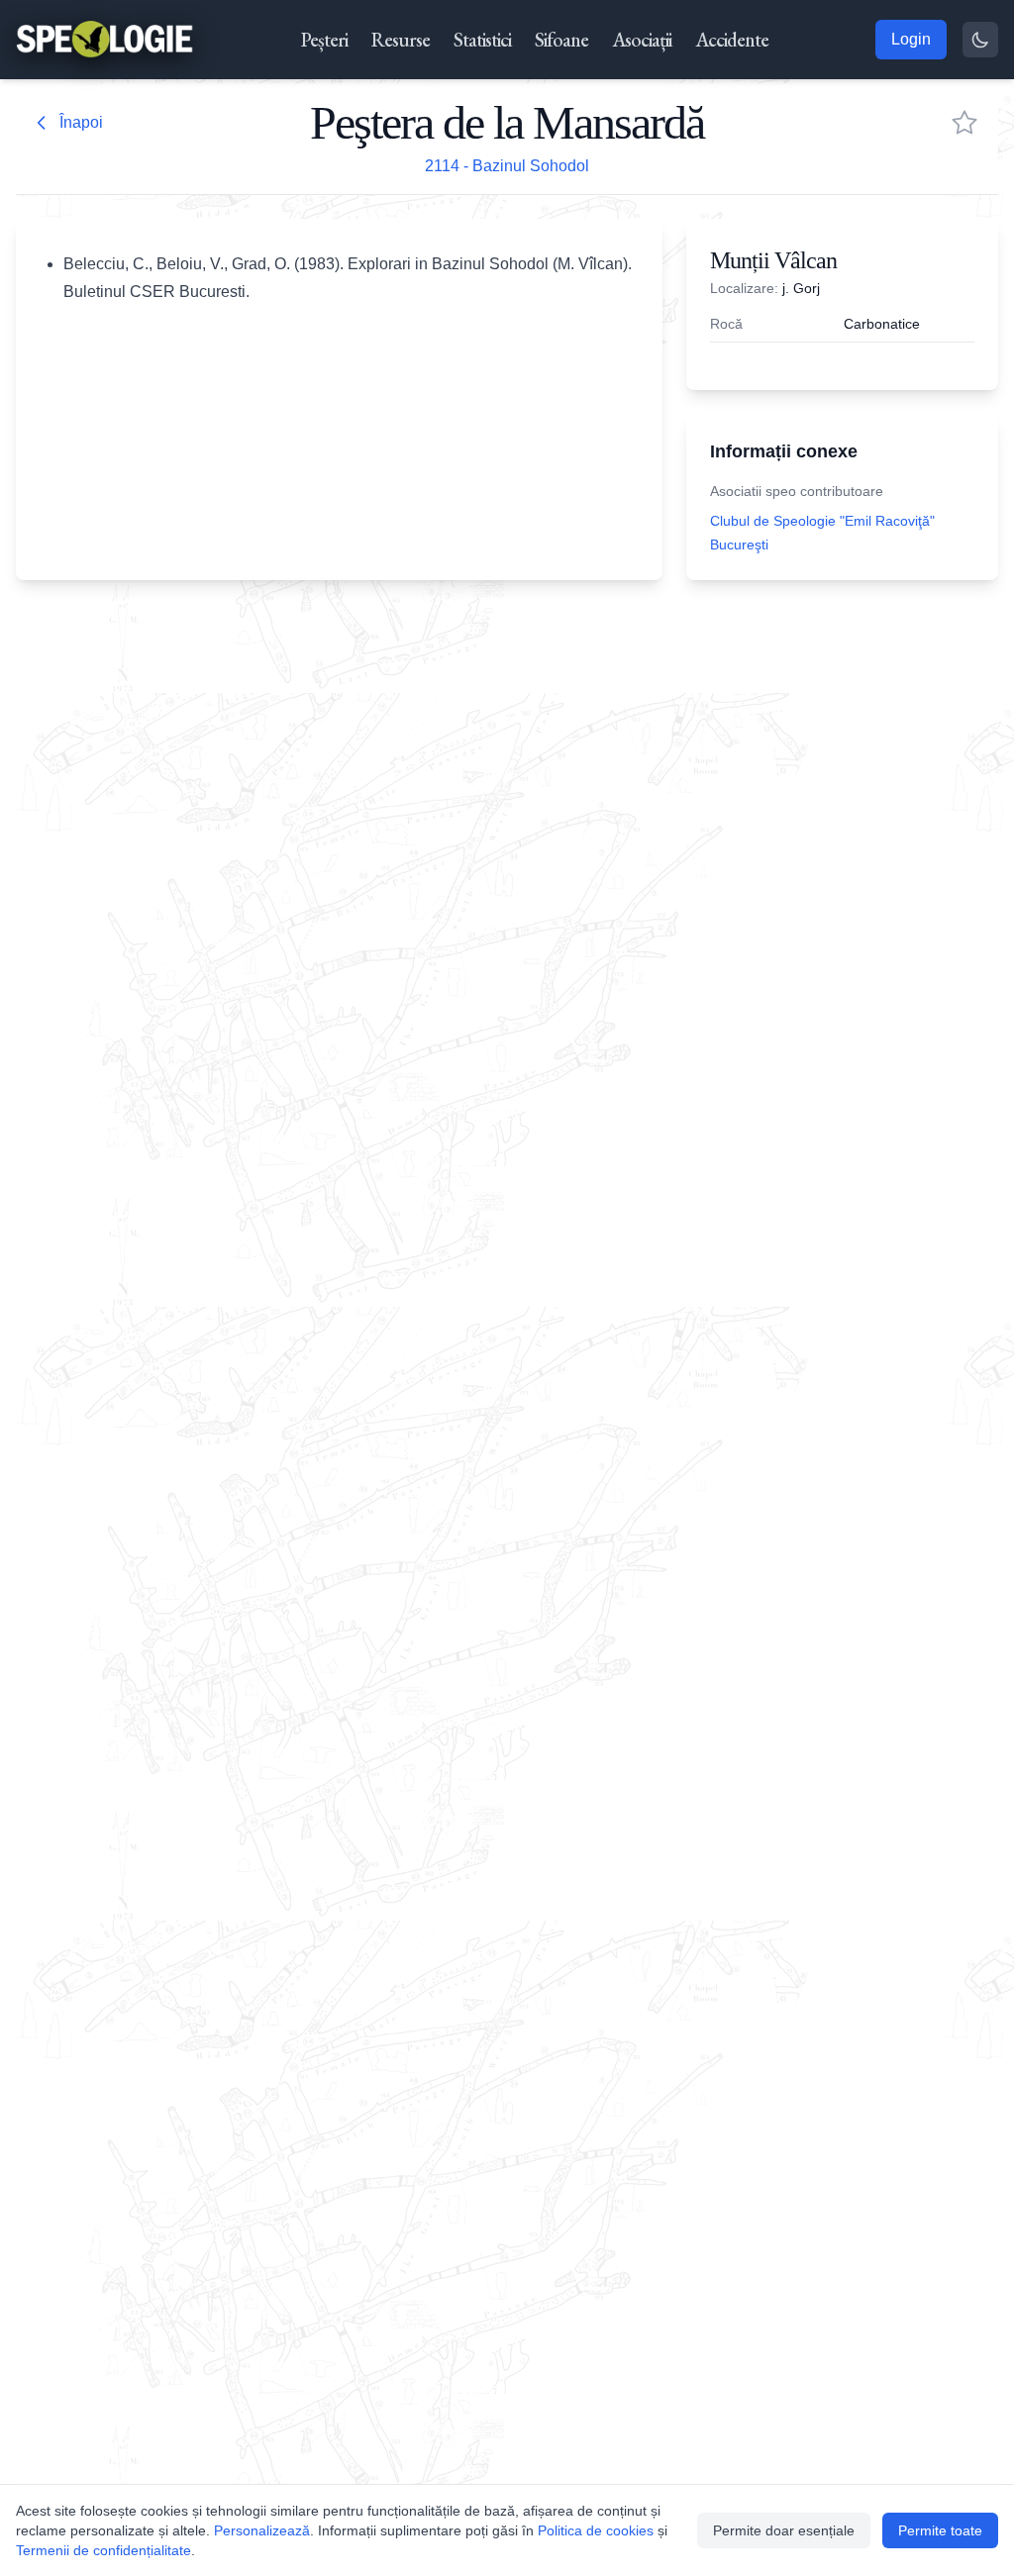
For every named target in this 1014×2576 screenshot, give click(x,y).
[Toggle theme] (980, 40)
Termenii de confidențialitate (103, 2550)
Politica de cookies (596, 2530)
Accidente (732, 40)
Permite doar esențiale (784, 2530)
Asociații (642, 40)
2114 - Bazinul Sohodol (507, 166)
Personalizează (262, 2530)
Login (911, 39)
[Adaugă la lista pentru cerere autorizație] (964, 123)
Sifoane (561, 40)
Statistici (482, 40)
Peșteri (324, 40)
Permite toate (940, 2530)
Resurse (401, 40)
